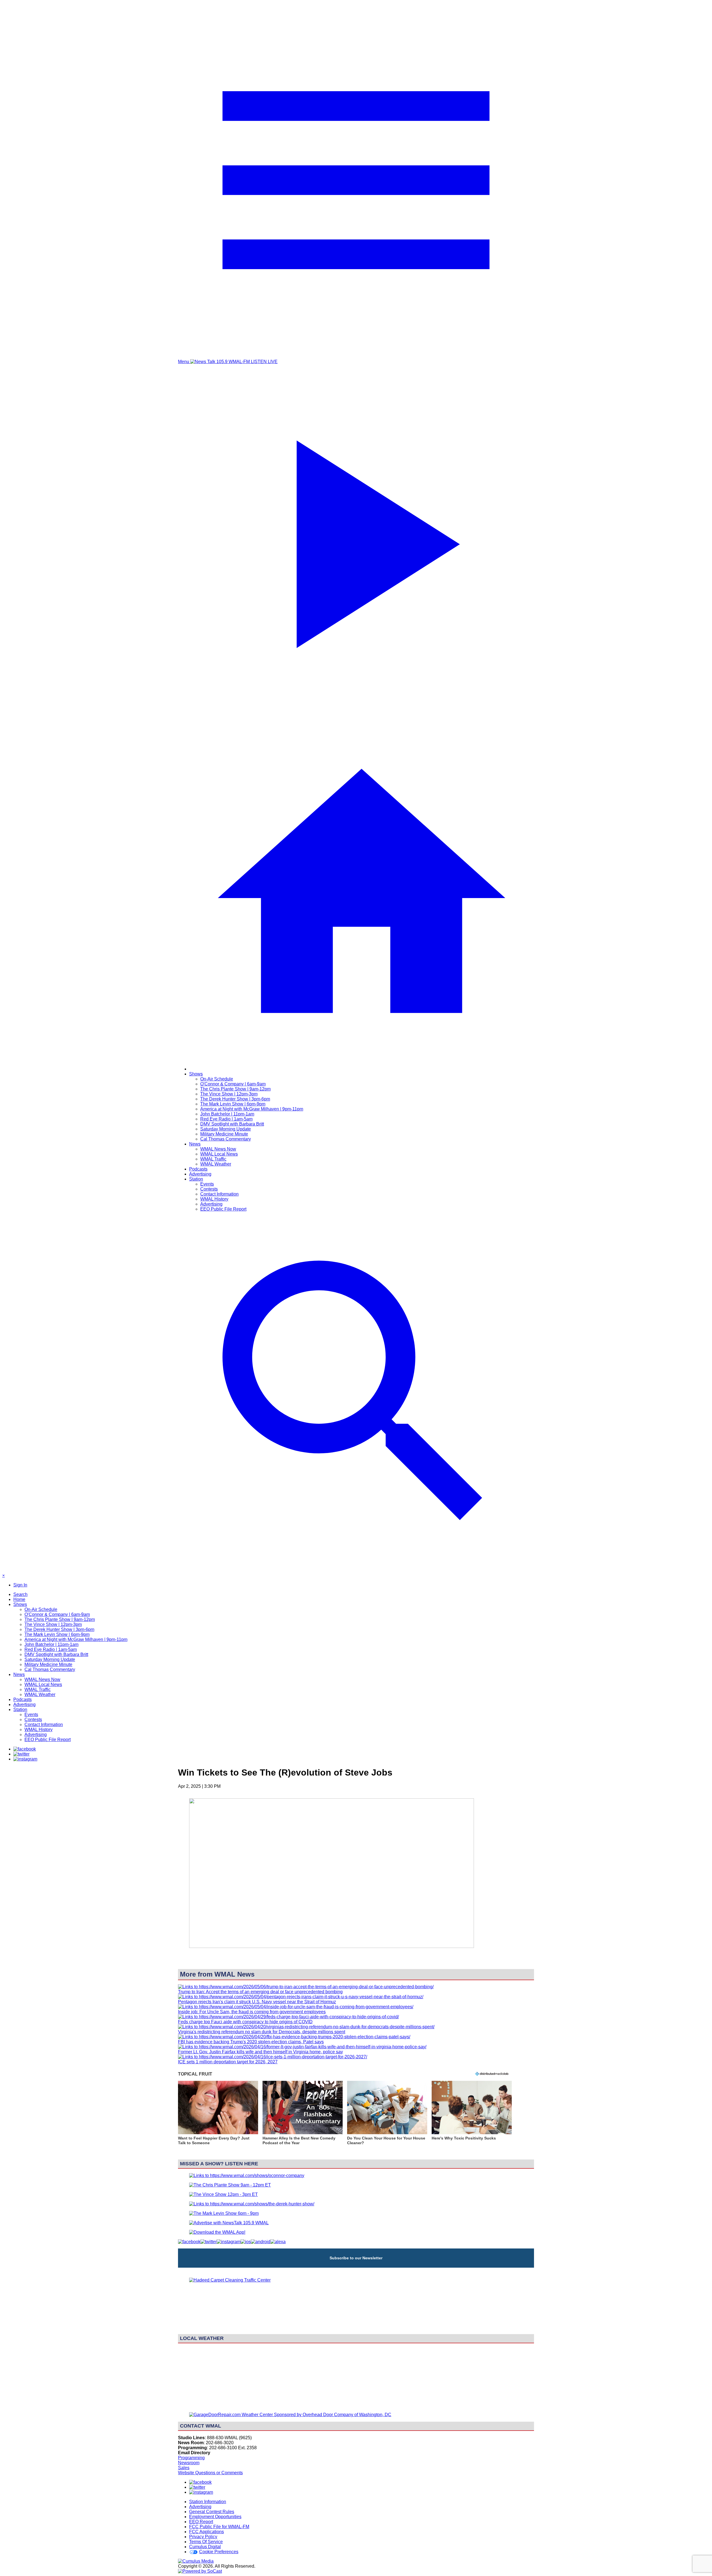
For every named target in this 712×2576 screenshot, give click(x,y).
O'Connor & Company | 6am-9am (233, 1084)
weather (356, 2405)
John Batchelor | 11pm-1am (227, 1114)
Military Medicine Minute (224, 1134)
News (195, 1144)
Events (207, 1184)
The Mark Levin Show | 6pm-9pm (233, 1104)
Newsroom (189, 2463)
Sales (184, 2468)
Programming (191, 2458)
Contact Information (219, 1194)
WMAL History (214, 1199)
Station (196, 1179)
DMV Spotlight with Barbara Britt (232, 1124)
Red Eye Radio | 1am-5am (226, 1119)
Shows (196, 1074)
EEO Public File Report (223, 1209)
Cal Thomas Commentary (226, 1139)
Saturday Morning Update (226, 1129)
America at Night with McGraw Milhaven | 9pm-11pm (252, 1109)
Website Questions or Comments (210, 2473)
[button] (218, 2116)
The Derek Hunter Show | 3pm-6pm (235, 1099)
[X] (21, 1754)
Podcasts (198, 1169)
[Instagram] (25, 1759)
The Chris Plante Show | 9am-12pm (235, 1089)
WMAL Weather (216, 1164)
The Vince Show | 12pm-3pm (229, 1094)
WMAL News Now (218, 1149)
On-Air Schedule (217, 1079)
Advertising (200, 1174)
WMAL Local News (219, 1154)
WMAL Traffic (213, 1159)
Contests (209, 1189)
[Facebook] (25, 1749)
